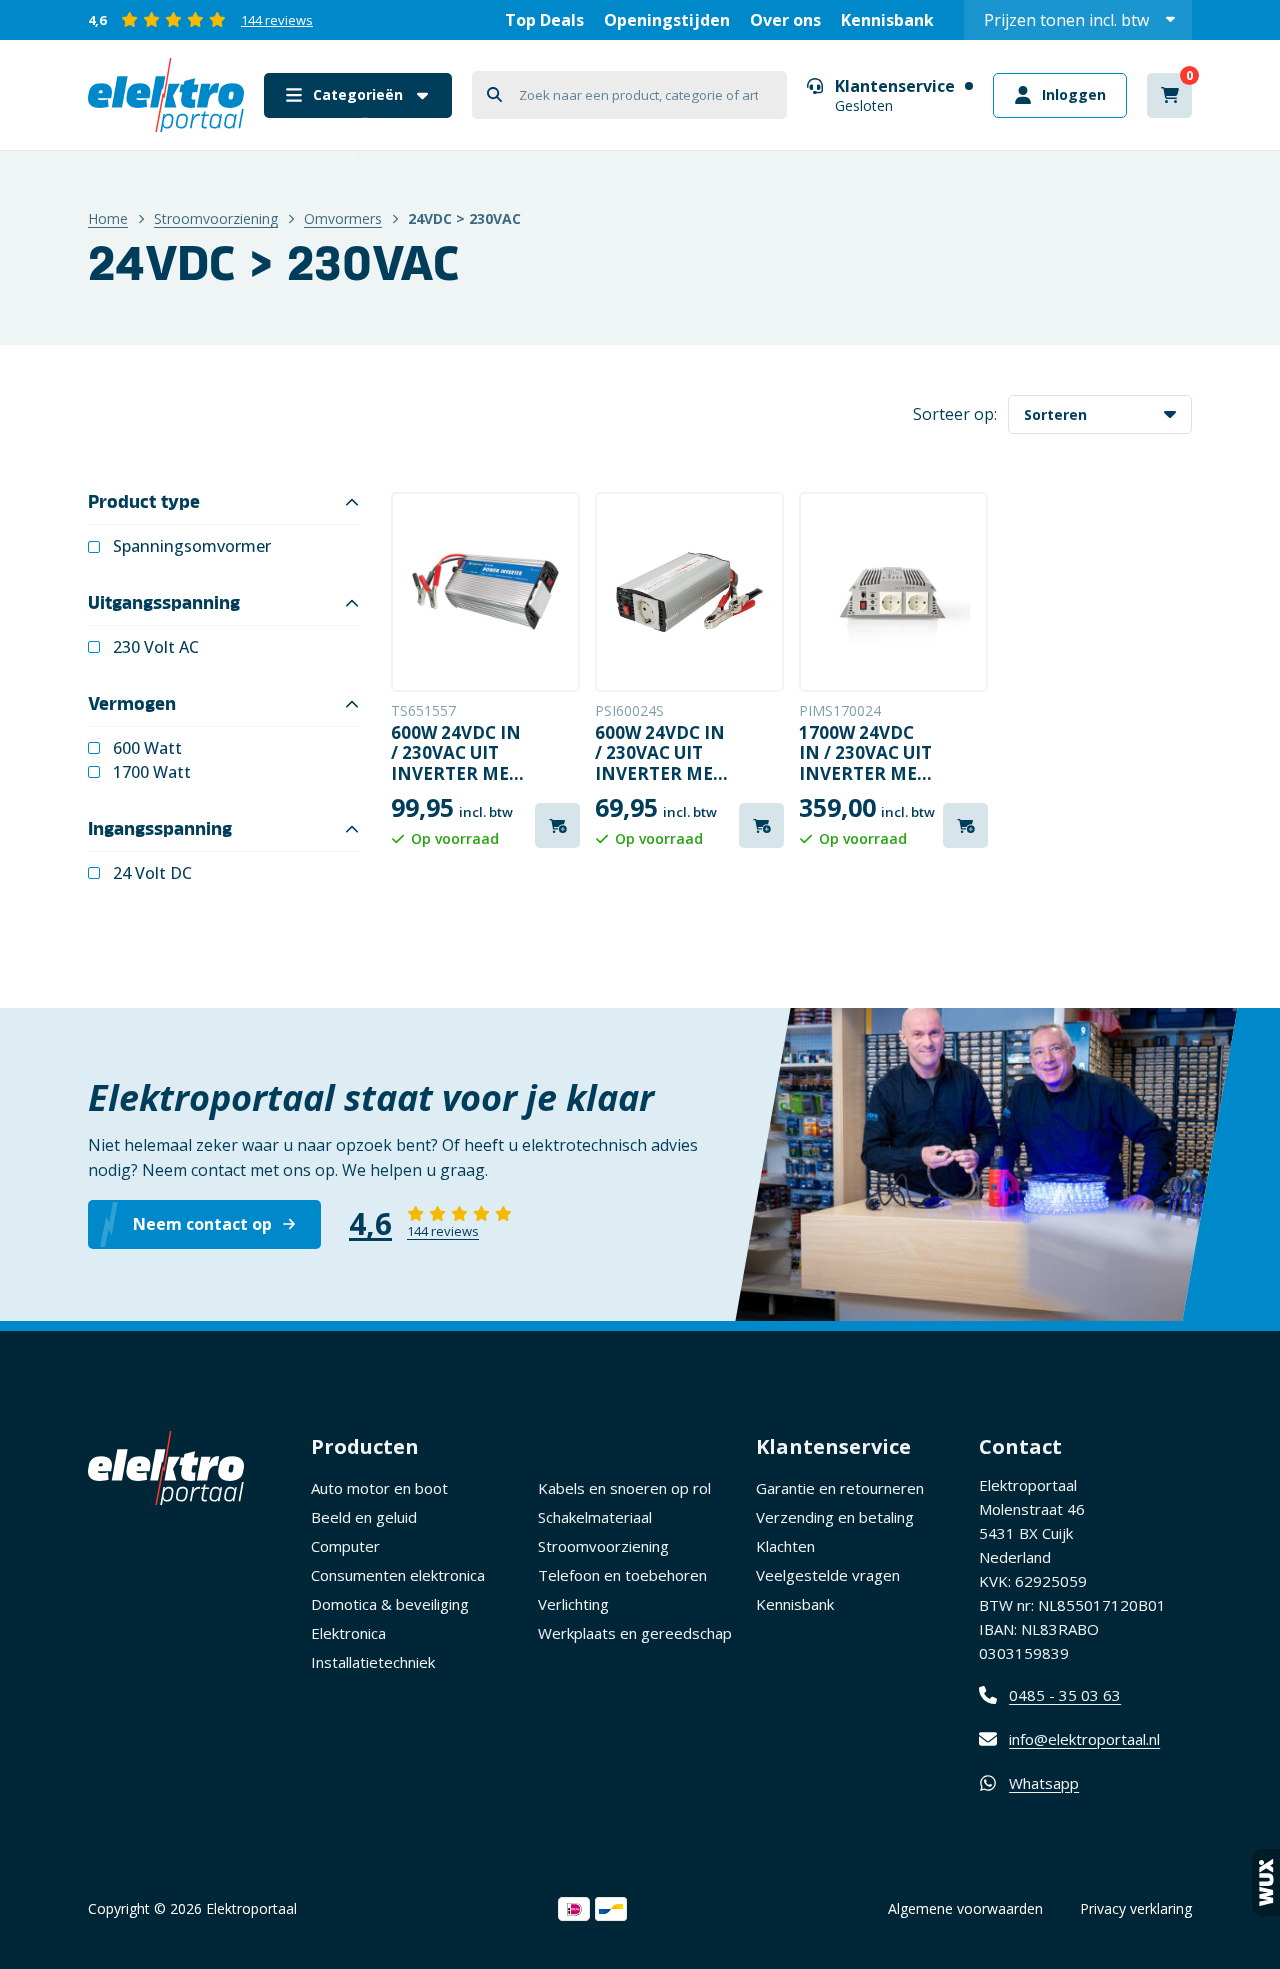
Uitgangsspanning (164, 603)
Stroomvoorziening (216, 218)
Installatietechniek (373, 1662)
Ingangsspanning (160, 829)
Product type (144, 502)
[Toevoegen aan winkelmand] (557, 825)
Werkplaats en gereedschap (635, 1633)
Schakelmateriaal (595, 1517)
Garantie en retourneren (840, 1488)
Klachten (785, 1546)
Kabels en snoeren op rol (624, 1488)
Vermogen (132, 704)
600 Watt (147, 748)
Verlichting (573, 1604)
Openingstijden (667, 20)
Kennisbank (887, 20)
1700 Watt (152, 772)
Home (108, 218)
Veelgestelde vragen (828, 1575)
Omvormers (343, 218)
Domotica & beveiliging (390, 1604)
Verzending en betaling (835, 1517)
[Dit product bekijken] (485, 592)
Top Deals (544, 20)
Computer (345, 1546)
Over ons (785, 20)
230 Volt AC (156, 647)
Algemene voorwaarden (965, 1908)
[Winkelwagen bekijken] (1169, 95)
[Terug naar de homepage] (166, 95)
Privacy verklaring (1136, 1908)
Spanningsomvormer (192, 546)
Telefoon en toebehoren (622, 1575)
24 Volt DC (152, 873)
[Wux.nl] (1266, 1882)
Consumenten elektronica (398, 1575)
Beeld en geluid (364, 1517)
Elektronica (348, 1633)
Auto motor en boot (379, 1488)
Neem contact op (202, 1224)
